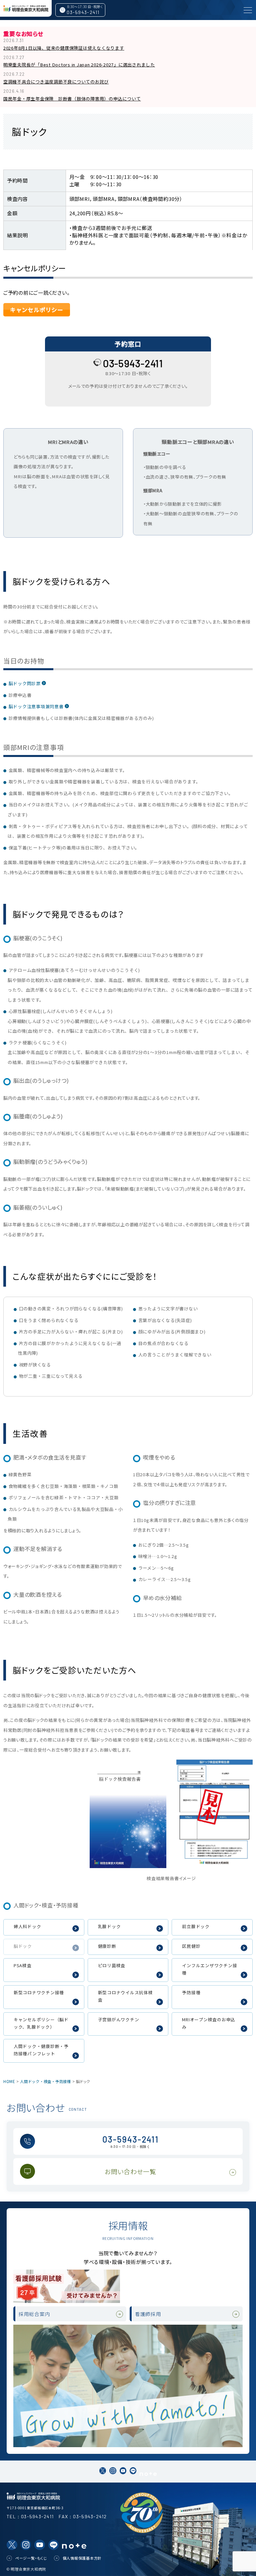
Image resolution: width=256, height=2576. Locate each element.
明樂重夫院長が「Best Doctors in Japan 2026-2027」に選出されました (79, 65)
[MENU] (248, 10)
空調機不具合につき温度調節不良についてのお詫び (56, 82)
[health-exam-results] (214, 1811)
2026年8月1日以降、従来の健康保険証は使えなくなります (64, 48)
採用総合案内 (34, 2314)
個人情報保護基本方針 (82, 2558)
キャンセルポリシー (37, 310)
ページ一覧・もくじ (31, 2558)
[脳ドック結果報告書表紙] (128, 1813)
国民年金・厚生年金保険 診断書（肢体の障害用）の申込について (72, 99)
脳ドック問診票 (25, 683)
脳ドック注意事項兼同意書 (36, 706)
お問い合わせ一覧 (130, 2171)
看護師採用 (148, 2314)
